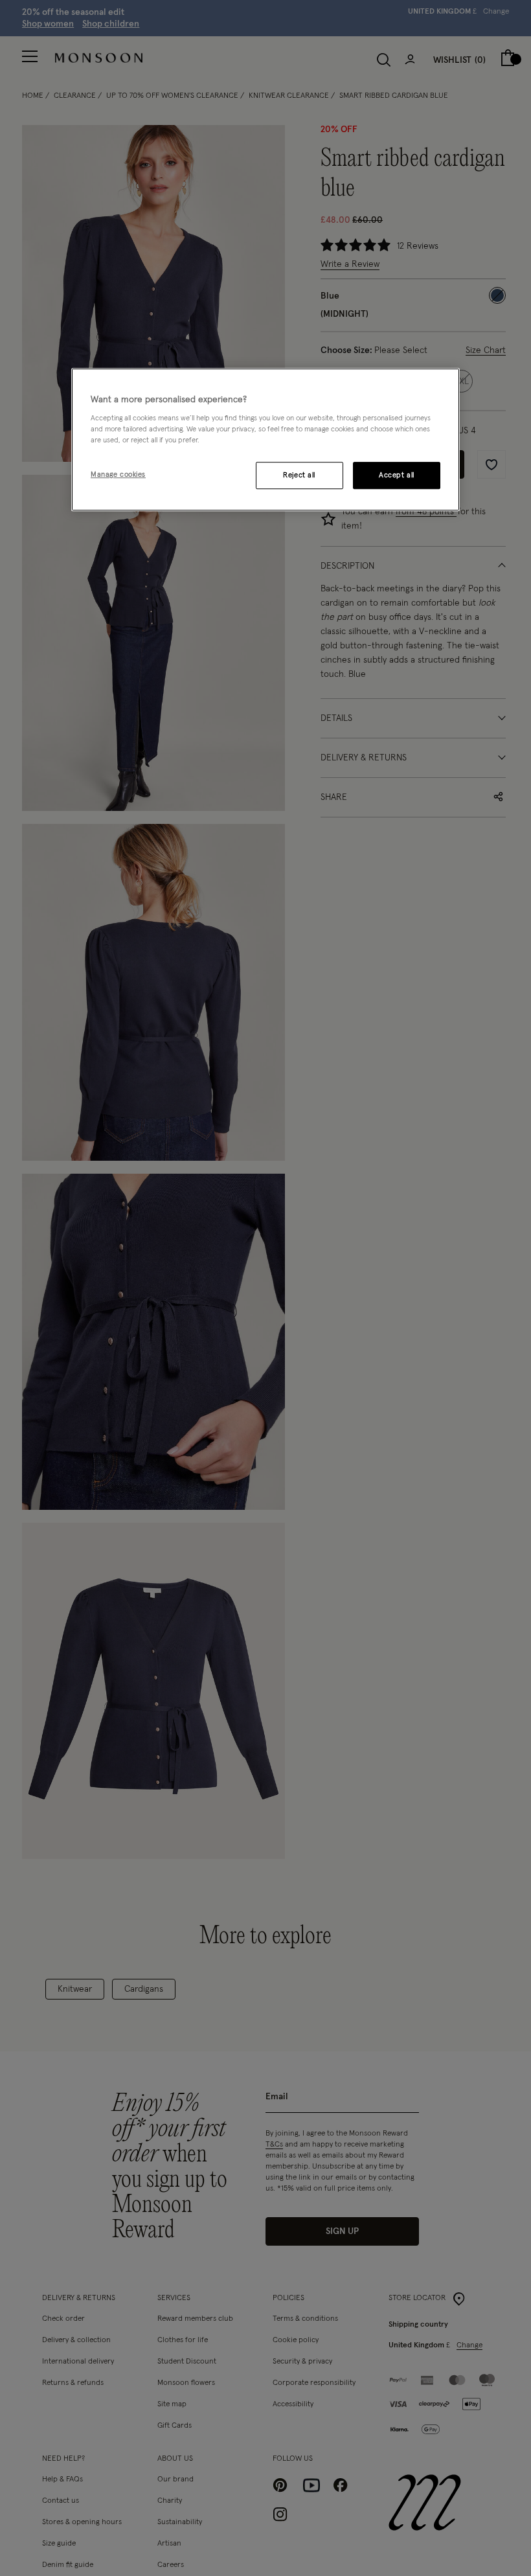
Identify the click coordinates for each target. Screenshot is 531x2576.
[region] (265, 440)
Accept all (397, 476)
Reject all (299, 476)
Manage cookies (118, 475)
